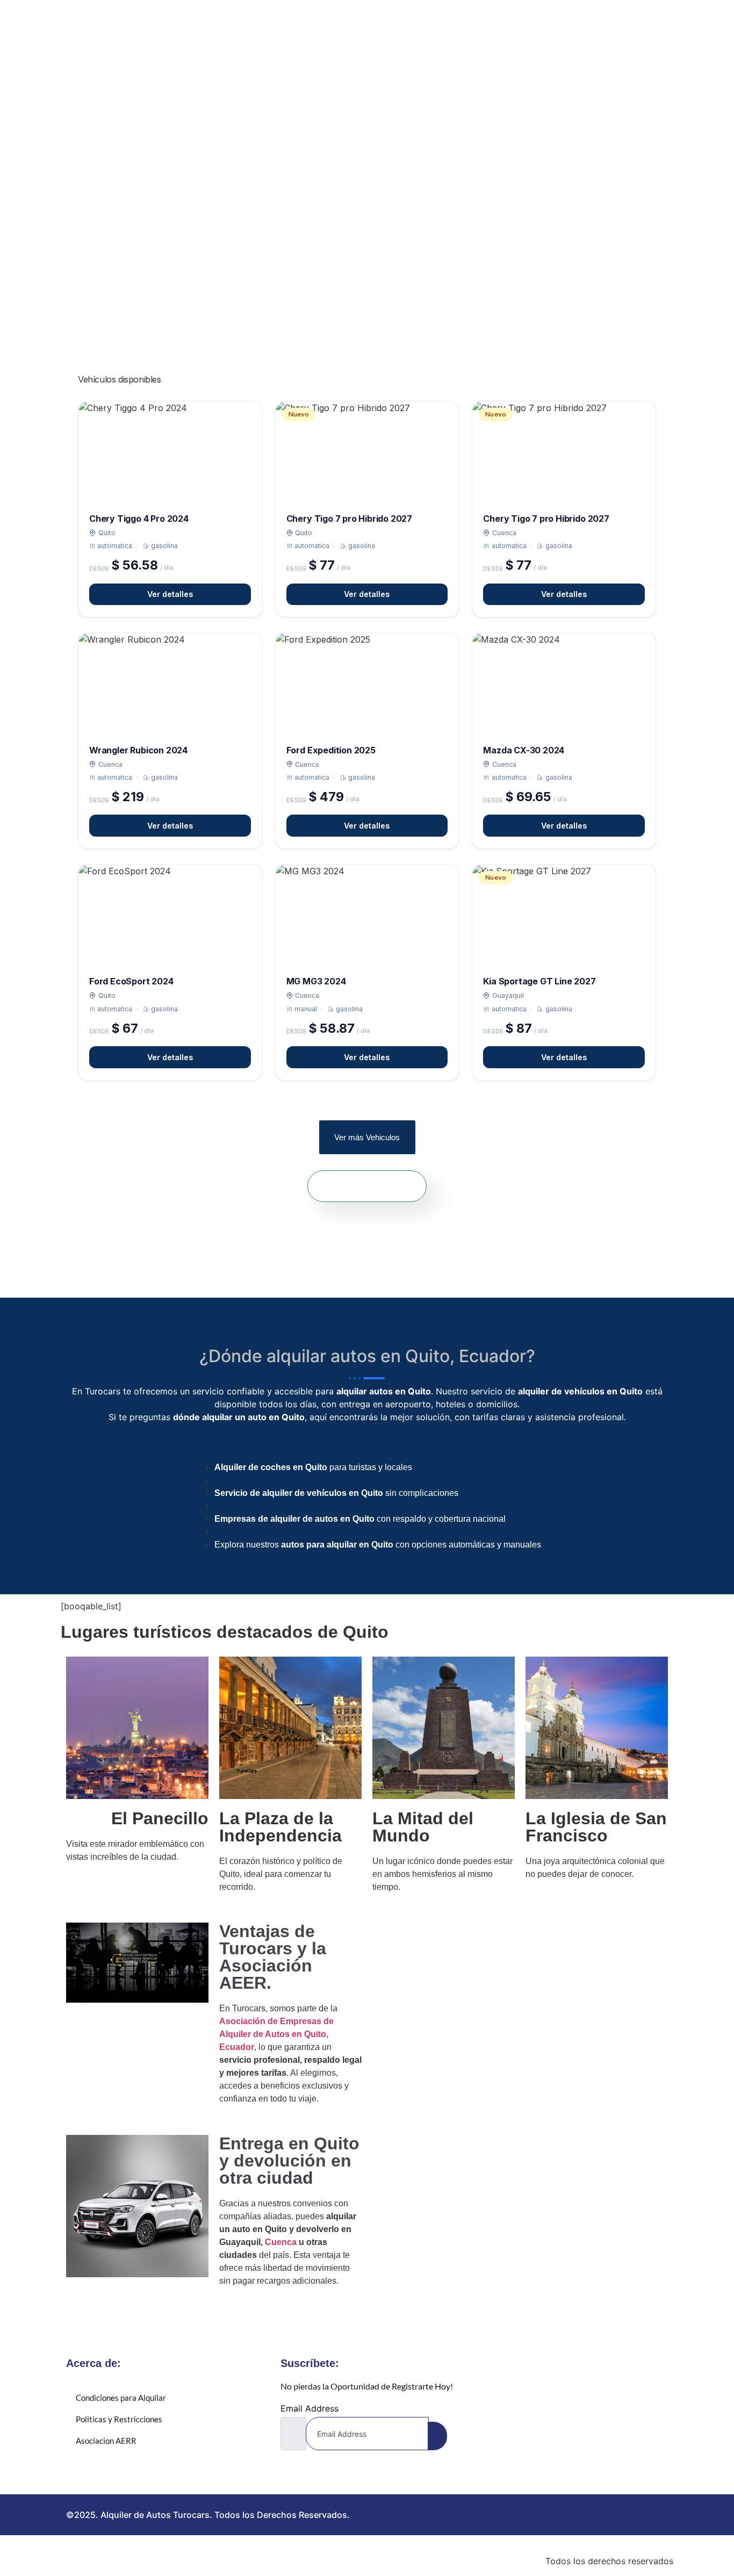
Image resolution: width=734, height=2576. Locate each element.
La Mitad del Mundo (423, 1827)
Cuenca (281, 2242)
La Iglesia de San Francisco (596, 1827)
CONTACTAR (371, 1186)
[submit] (437, 2436)
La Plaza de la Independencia (280, 1827)
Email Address (310, 2408)
